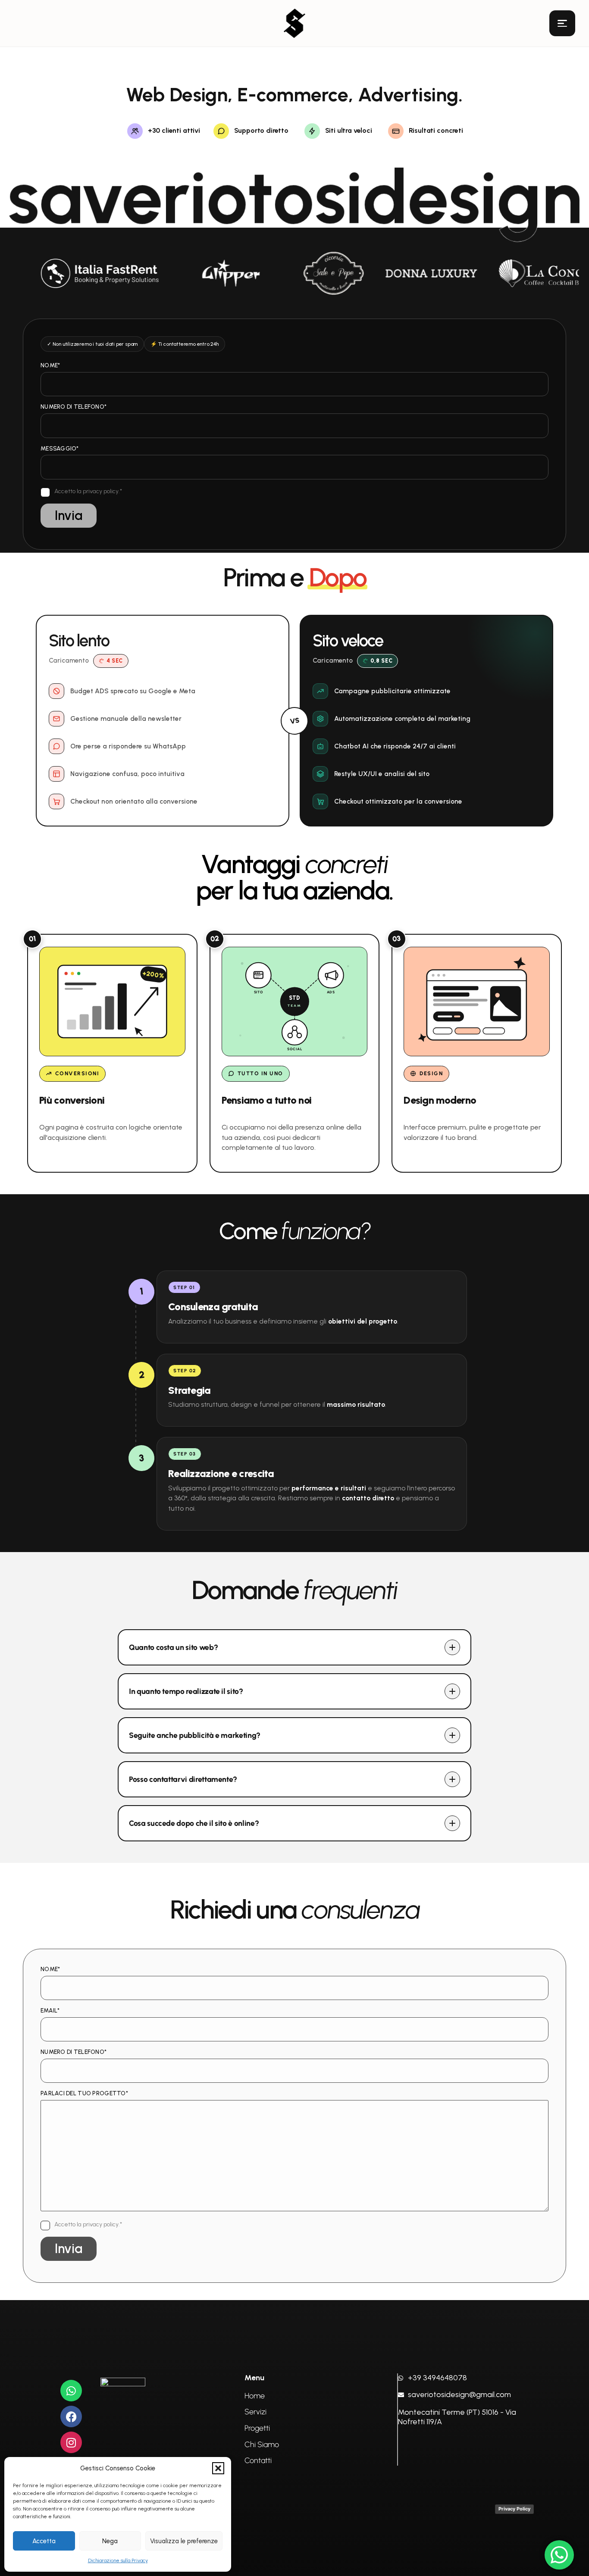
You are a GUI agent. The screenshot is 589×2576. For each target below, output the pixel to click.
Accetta (44, 2541)
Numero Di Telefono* (74, 407)
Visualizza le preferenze (184, 2541)
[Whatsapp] (71, 2391)
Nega (110, 2541)
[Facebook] (71, 2416)
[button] (218, 2468)
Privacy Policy (514, 2509)
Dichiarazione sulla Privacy (118, 2560)
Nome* (50, 366)
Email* (50, 2011)
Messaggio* (60, 449)
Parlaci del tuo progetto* (84, 2094)
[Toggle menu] (562, 23)
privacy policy (101, 491)
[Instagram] (71, 2442)
